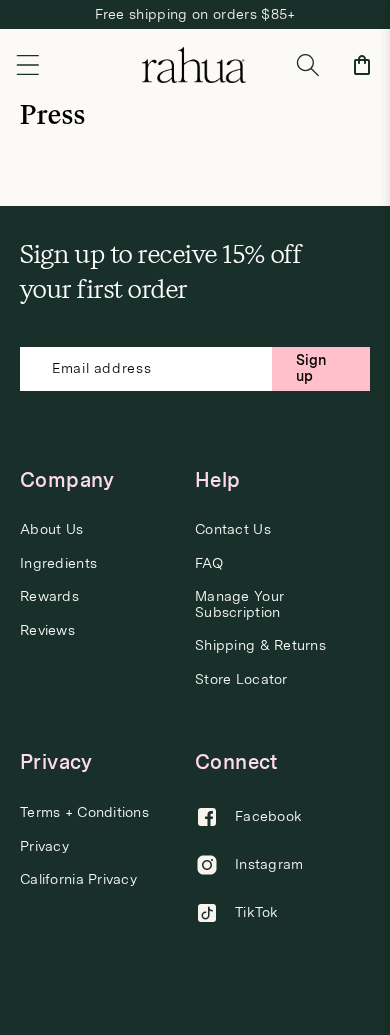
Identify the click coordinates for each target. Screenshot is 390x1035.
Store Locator (241, 679)
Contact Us (233, 529)
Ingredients (58, 563)
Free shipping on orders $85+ (195, 14)
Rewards (49, 596)
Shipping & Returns (260, 645)
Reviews (47, 630)
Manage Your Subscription (239, 604)
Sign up (311, 367)
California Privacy (78, 879)
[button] (28, 65)
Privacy (44, 846)
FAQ (209, 563)
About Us (51, 529)
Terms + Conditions (84, 812)
